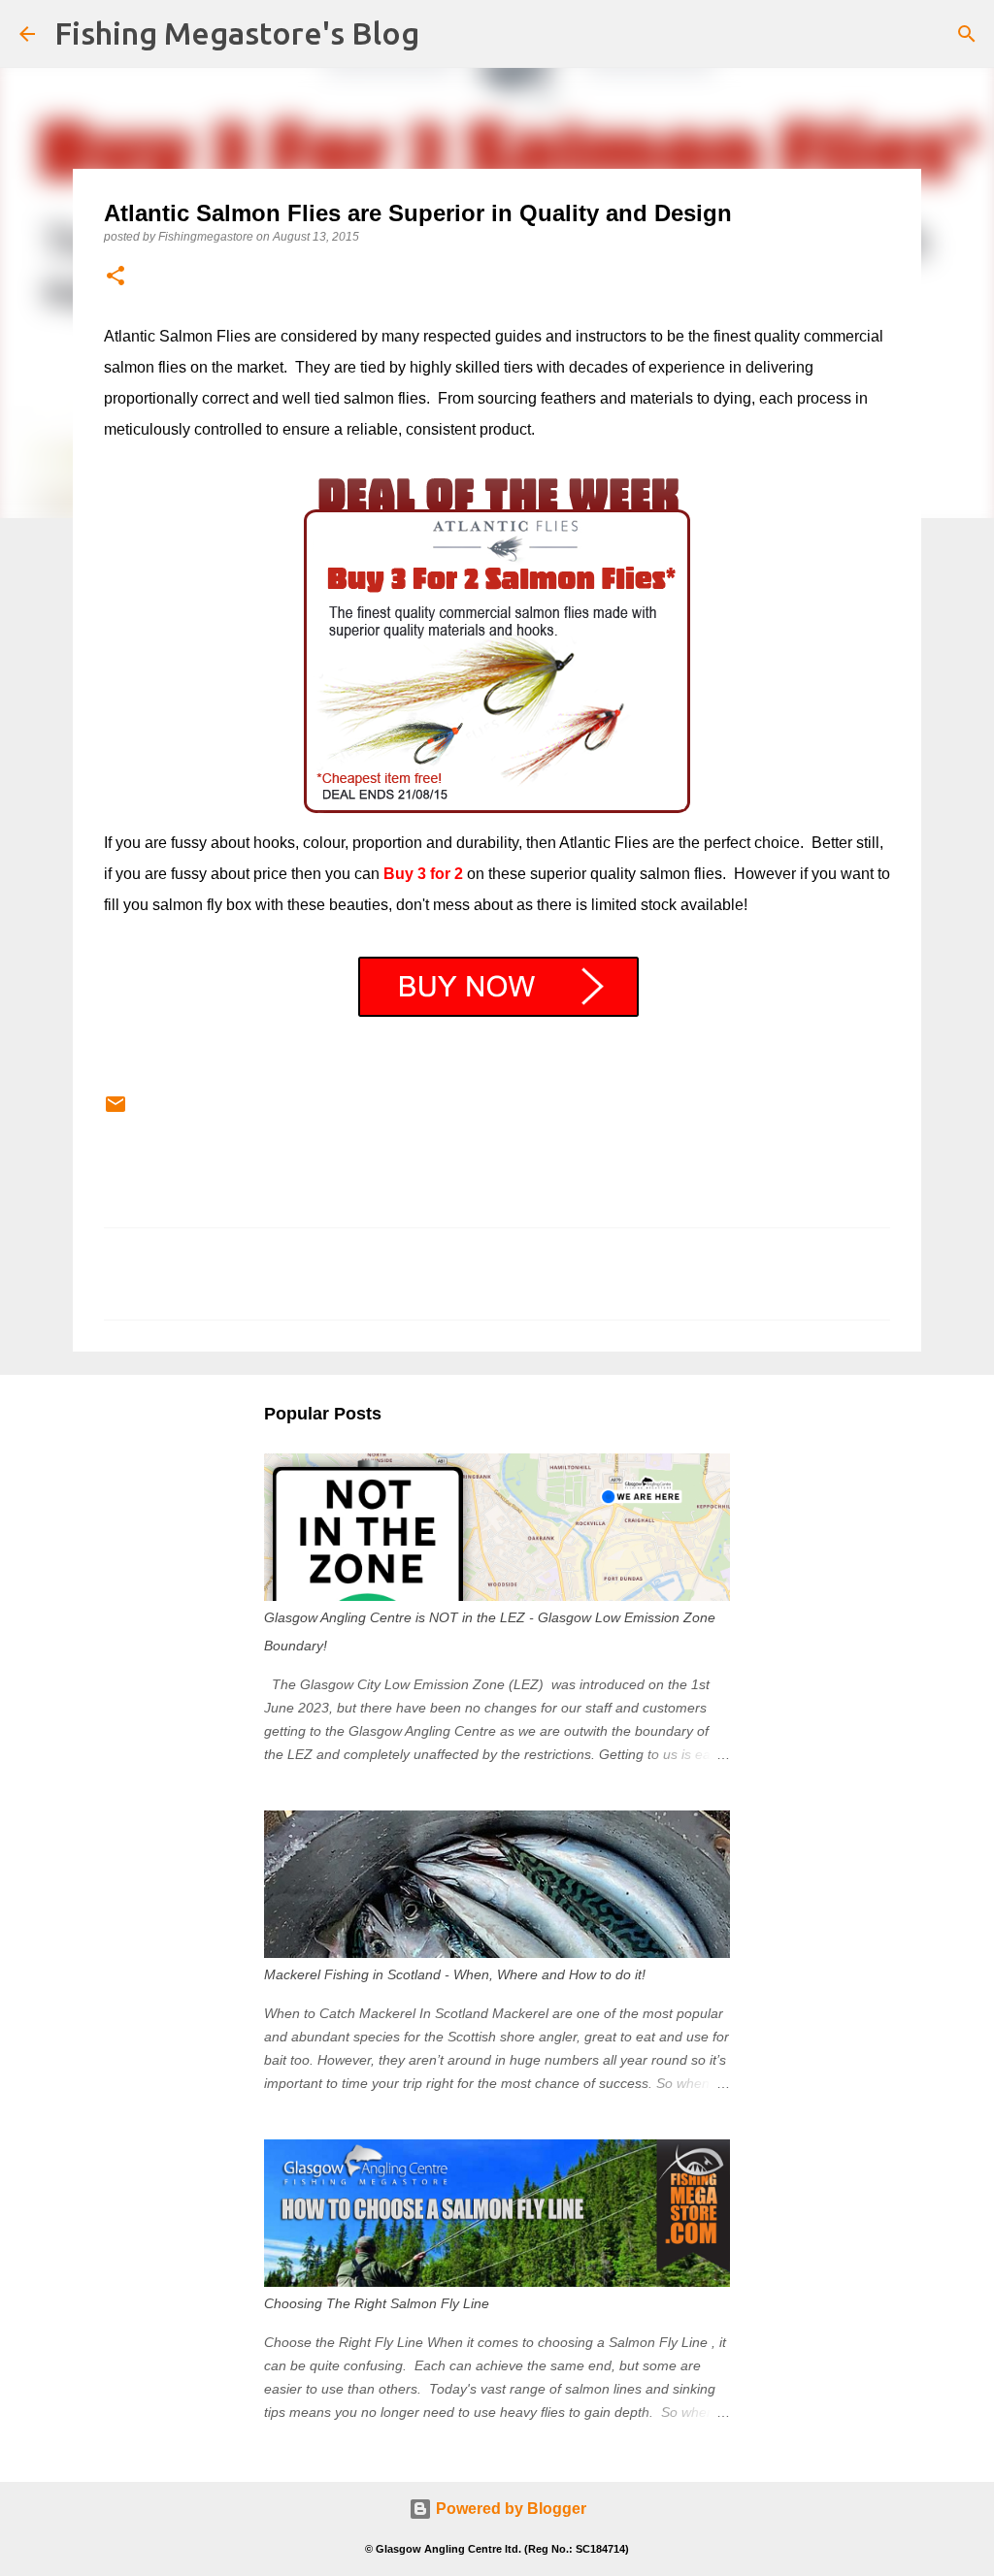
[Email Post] (116, 1112)
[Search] (967, 34)
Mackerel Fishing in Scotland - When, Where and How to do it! (455, 1974)
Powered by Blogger (509, 2509)
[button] (116, 277)
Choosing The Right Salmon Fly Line (377, 2303)
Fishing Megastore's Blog (237, 33)
